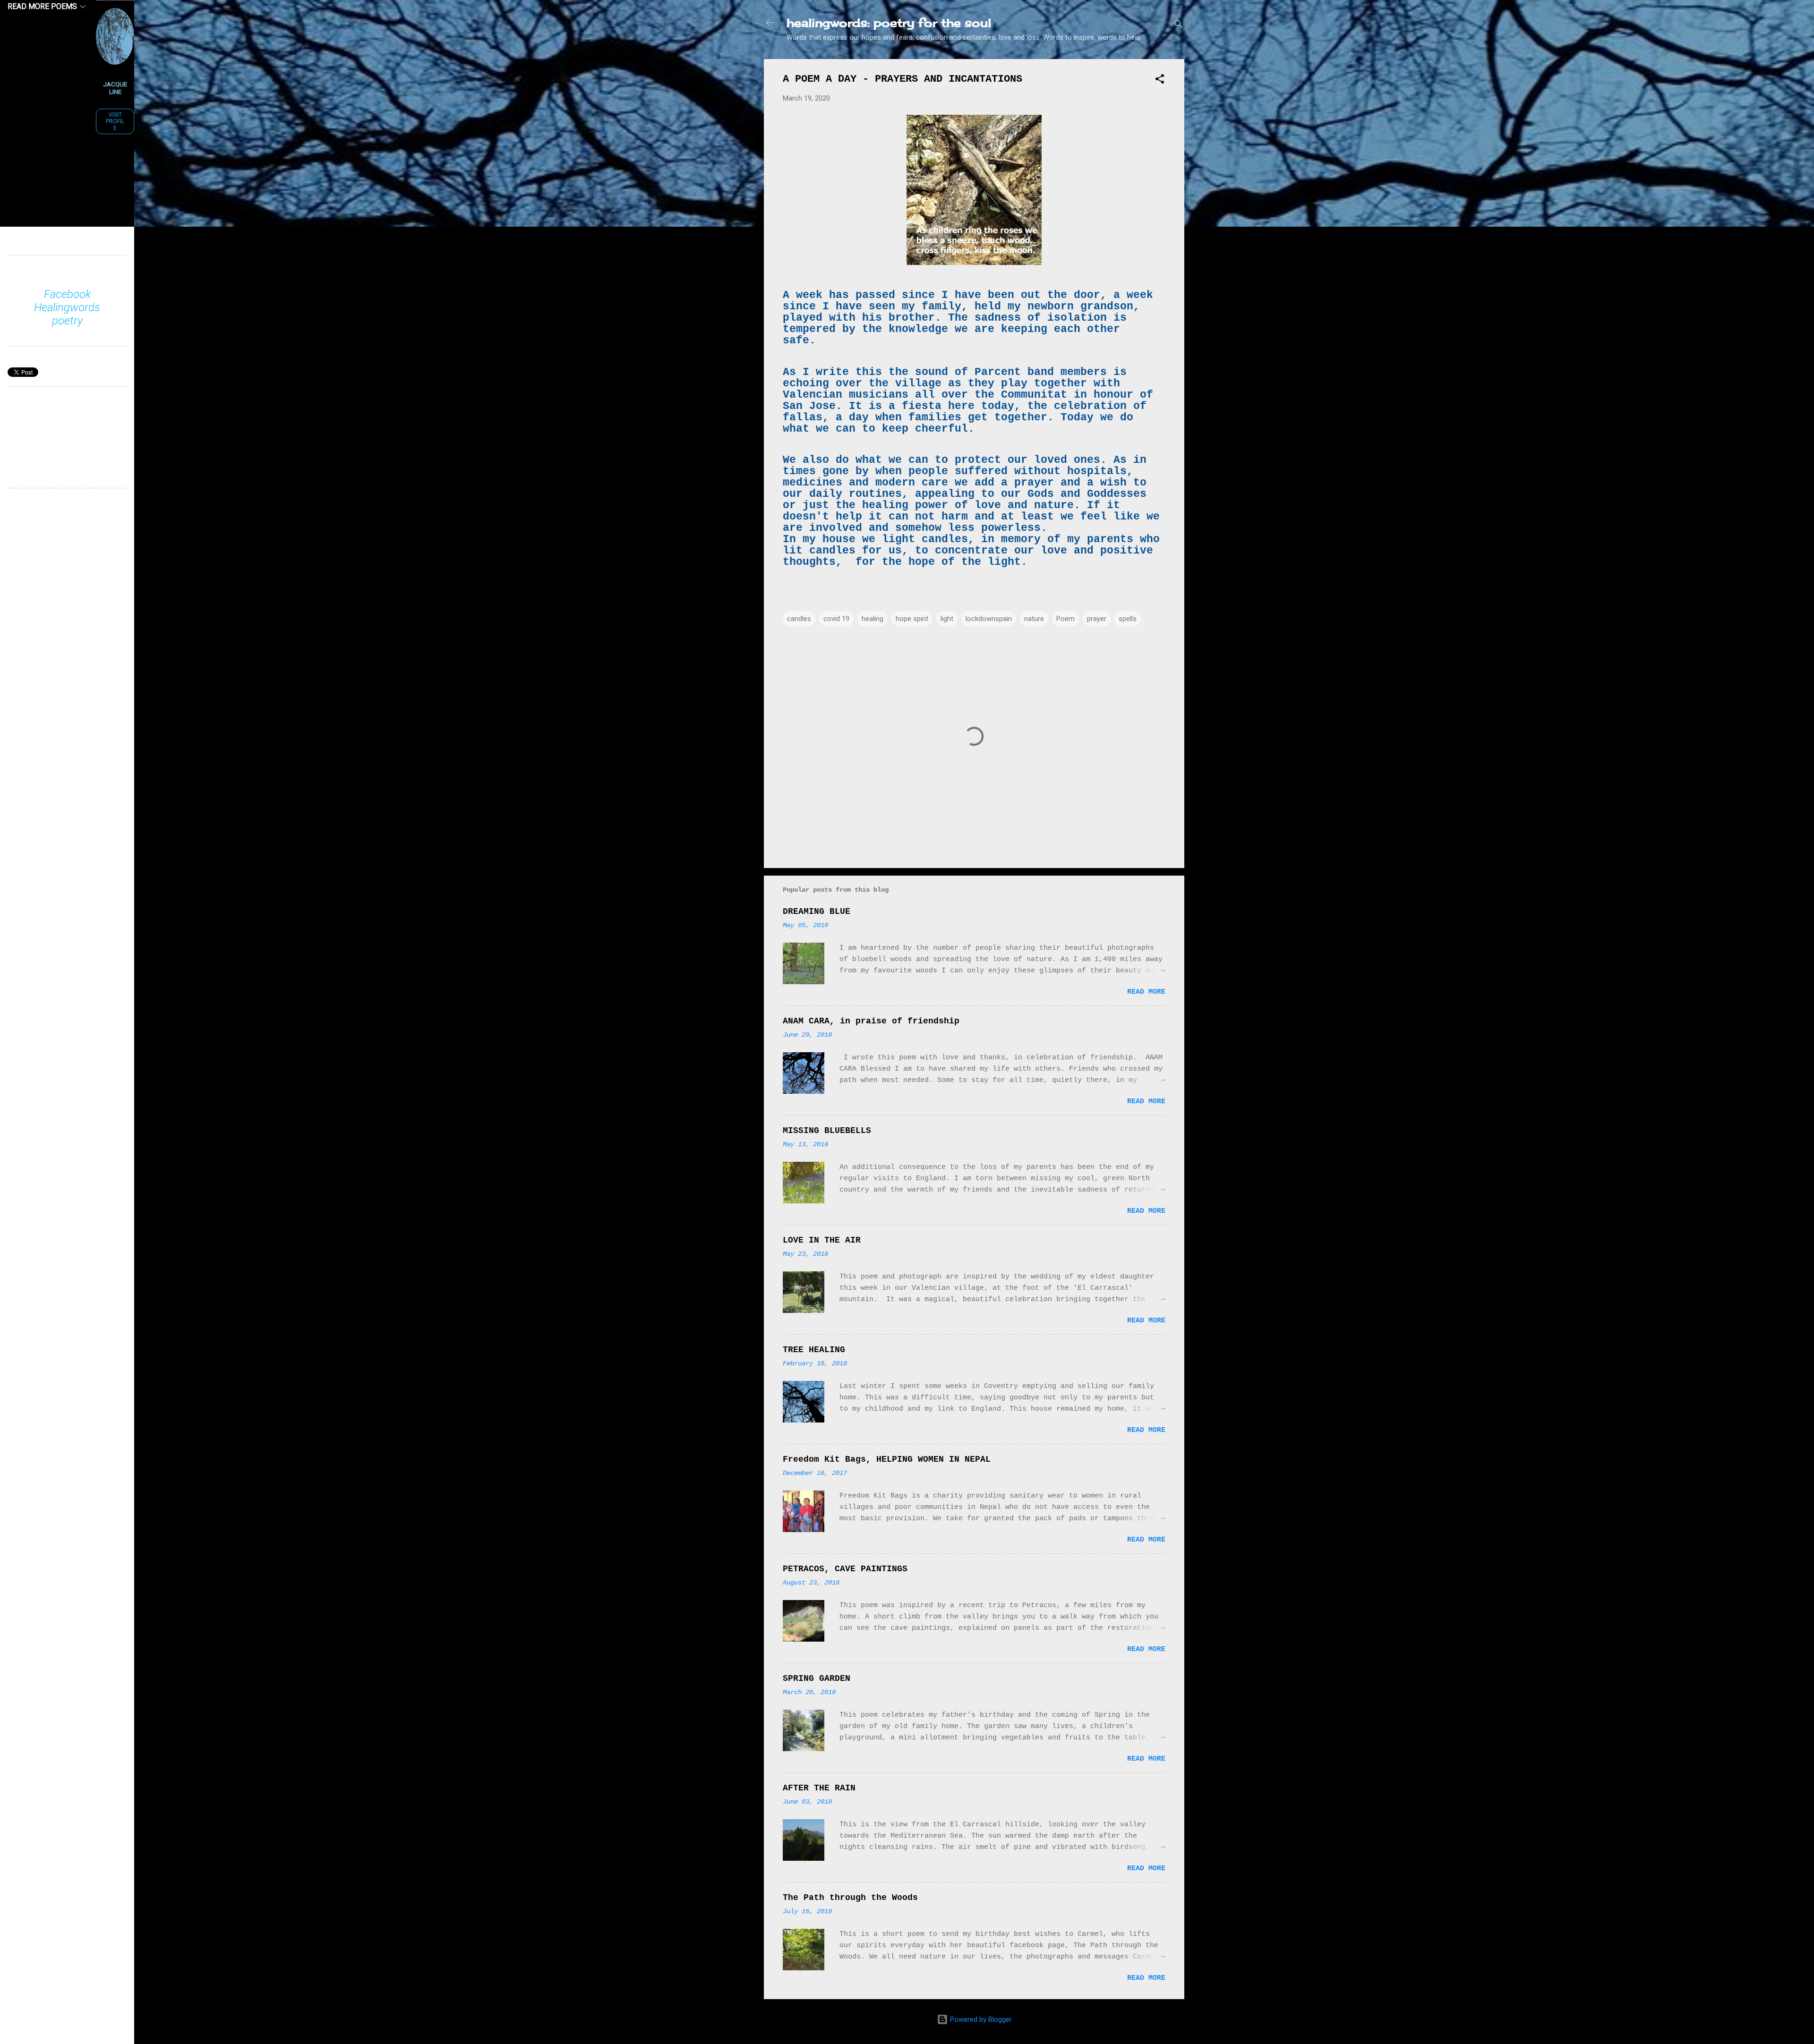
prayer (1097, 619)
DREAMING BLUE (817, 911)
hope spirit (912, 619)
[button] (1160, 81)
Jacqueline (115, 88)
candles (799, 619)
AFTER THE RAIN (819, 1788)
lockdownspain (989, 619)
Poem (1065, 619)
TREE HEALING (814, 1350)
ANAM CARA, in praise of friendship (871, 1021)
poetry (67, 321)
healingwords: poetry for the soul (889, 23)
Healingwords (67, 307)
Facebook (67, 294)
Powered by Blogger (980, 2019)
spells (1128, 619)
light (947, 619)
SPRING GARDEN (817, 1678)
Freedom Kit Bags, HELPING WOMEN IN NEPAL (887, 1459)
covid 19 (836, 619)
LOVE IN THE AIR (822, 1240)
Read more (1146, 992)
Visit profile (115, 121)
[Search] (1179, 26)
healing (873, 619)
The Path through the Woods (850, 1898)
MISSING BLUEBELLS (827, 1131)
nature (1034, 619)
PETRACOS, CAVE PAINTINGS (845, 1569)
